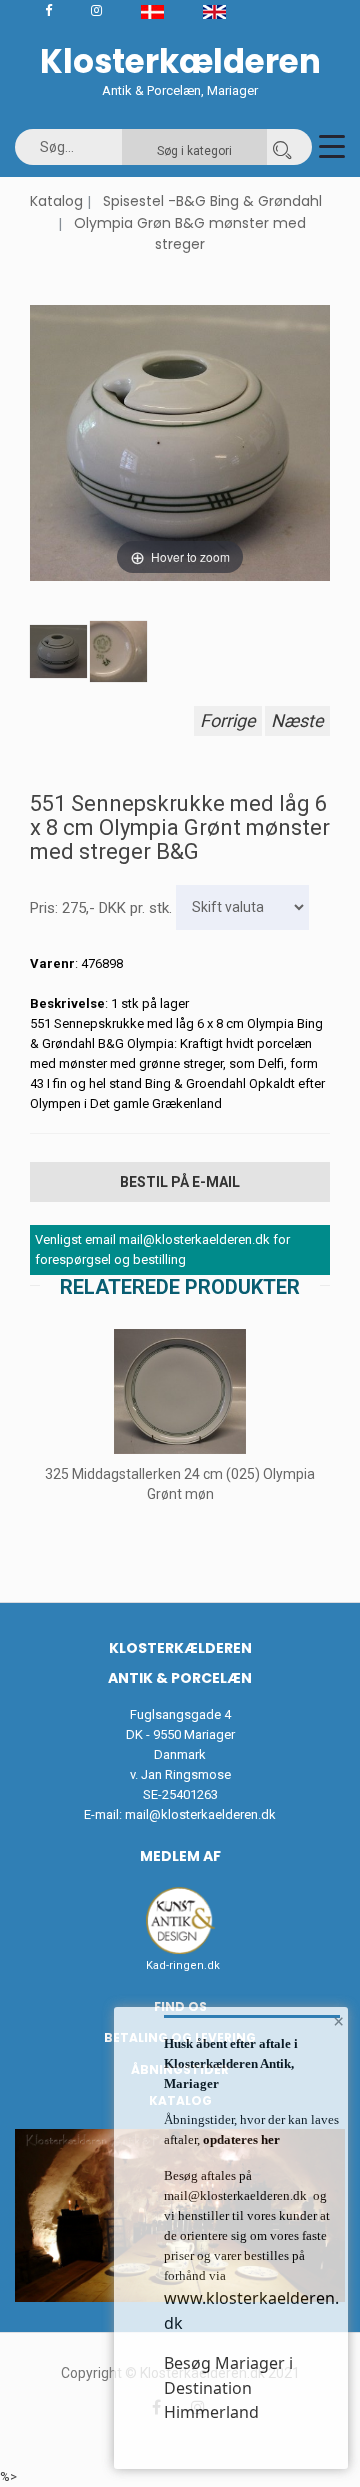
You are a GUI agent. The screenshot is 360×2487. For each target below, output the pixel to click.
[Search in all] (282, 147)
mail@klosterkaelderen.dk (200, 1814)
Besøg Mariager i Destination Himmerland (228, 2387)
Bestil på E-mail (180, 1182)
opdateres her (240, 2139)
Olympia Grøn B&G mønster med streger (190, 234)
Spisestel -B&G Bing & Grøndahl (212, 201)
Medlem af (180, 1856)
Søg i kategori (194, 151)
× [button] (338, 2021)
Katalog (56, 201)
